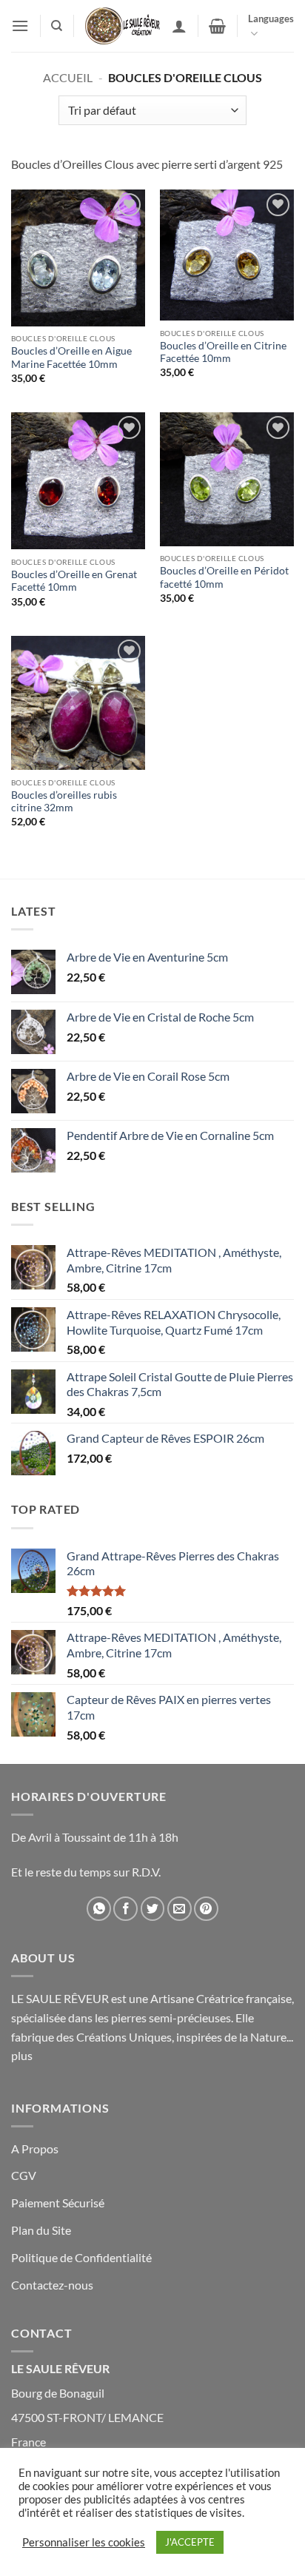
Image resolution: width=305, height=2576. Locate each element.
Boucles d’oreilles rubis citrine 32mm (64, 802)
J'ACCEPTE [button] (190, 2542)
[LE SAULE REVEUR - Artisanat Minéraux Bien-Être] (123, 26)
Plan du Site (41, 2230)
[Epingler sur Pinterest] (206, 1909)
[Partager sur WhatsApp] (99, 1909)
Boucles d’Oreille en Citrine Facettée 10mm (223, 352)
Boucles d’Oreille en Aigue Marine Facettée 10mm (71, 358)
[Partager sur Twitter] (153, 1909)
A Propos (35, 2149)
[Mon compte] (179, 26)
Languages (271, 19)
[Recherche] (57, 26)
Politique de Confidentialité (81, 2257)
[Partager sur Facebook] (125, 1909)
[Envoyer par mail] (180, 1909)
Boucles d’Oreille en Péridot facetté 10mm (224, 577)
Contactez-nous (52, 2285)
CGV (24, 2175)
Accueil (68, 77)
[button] (20, 26)
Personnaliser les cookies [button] (84, 2542)
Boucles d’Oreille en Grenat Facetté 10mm (74, 581)
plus (22, 2055)
